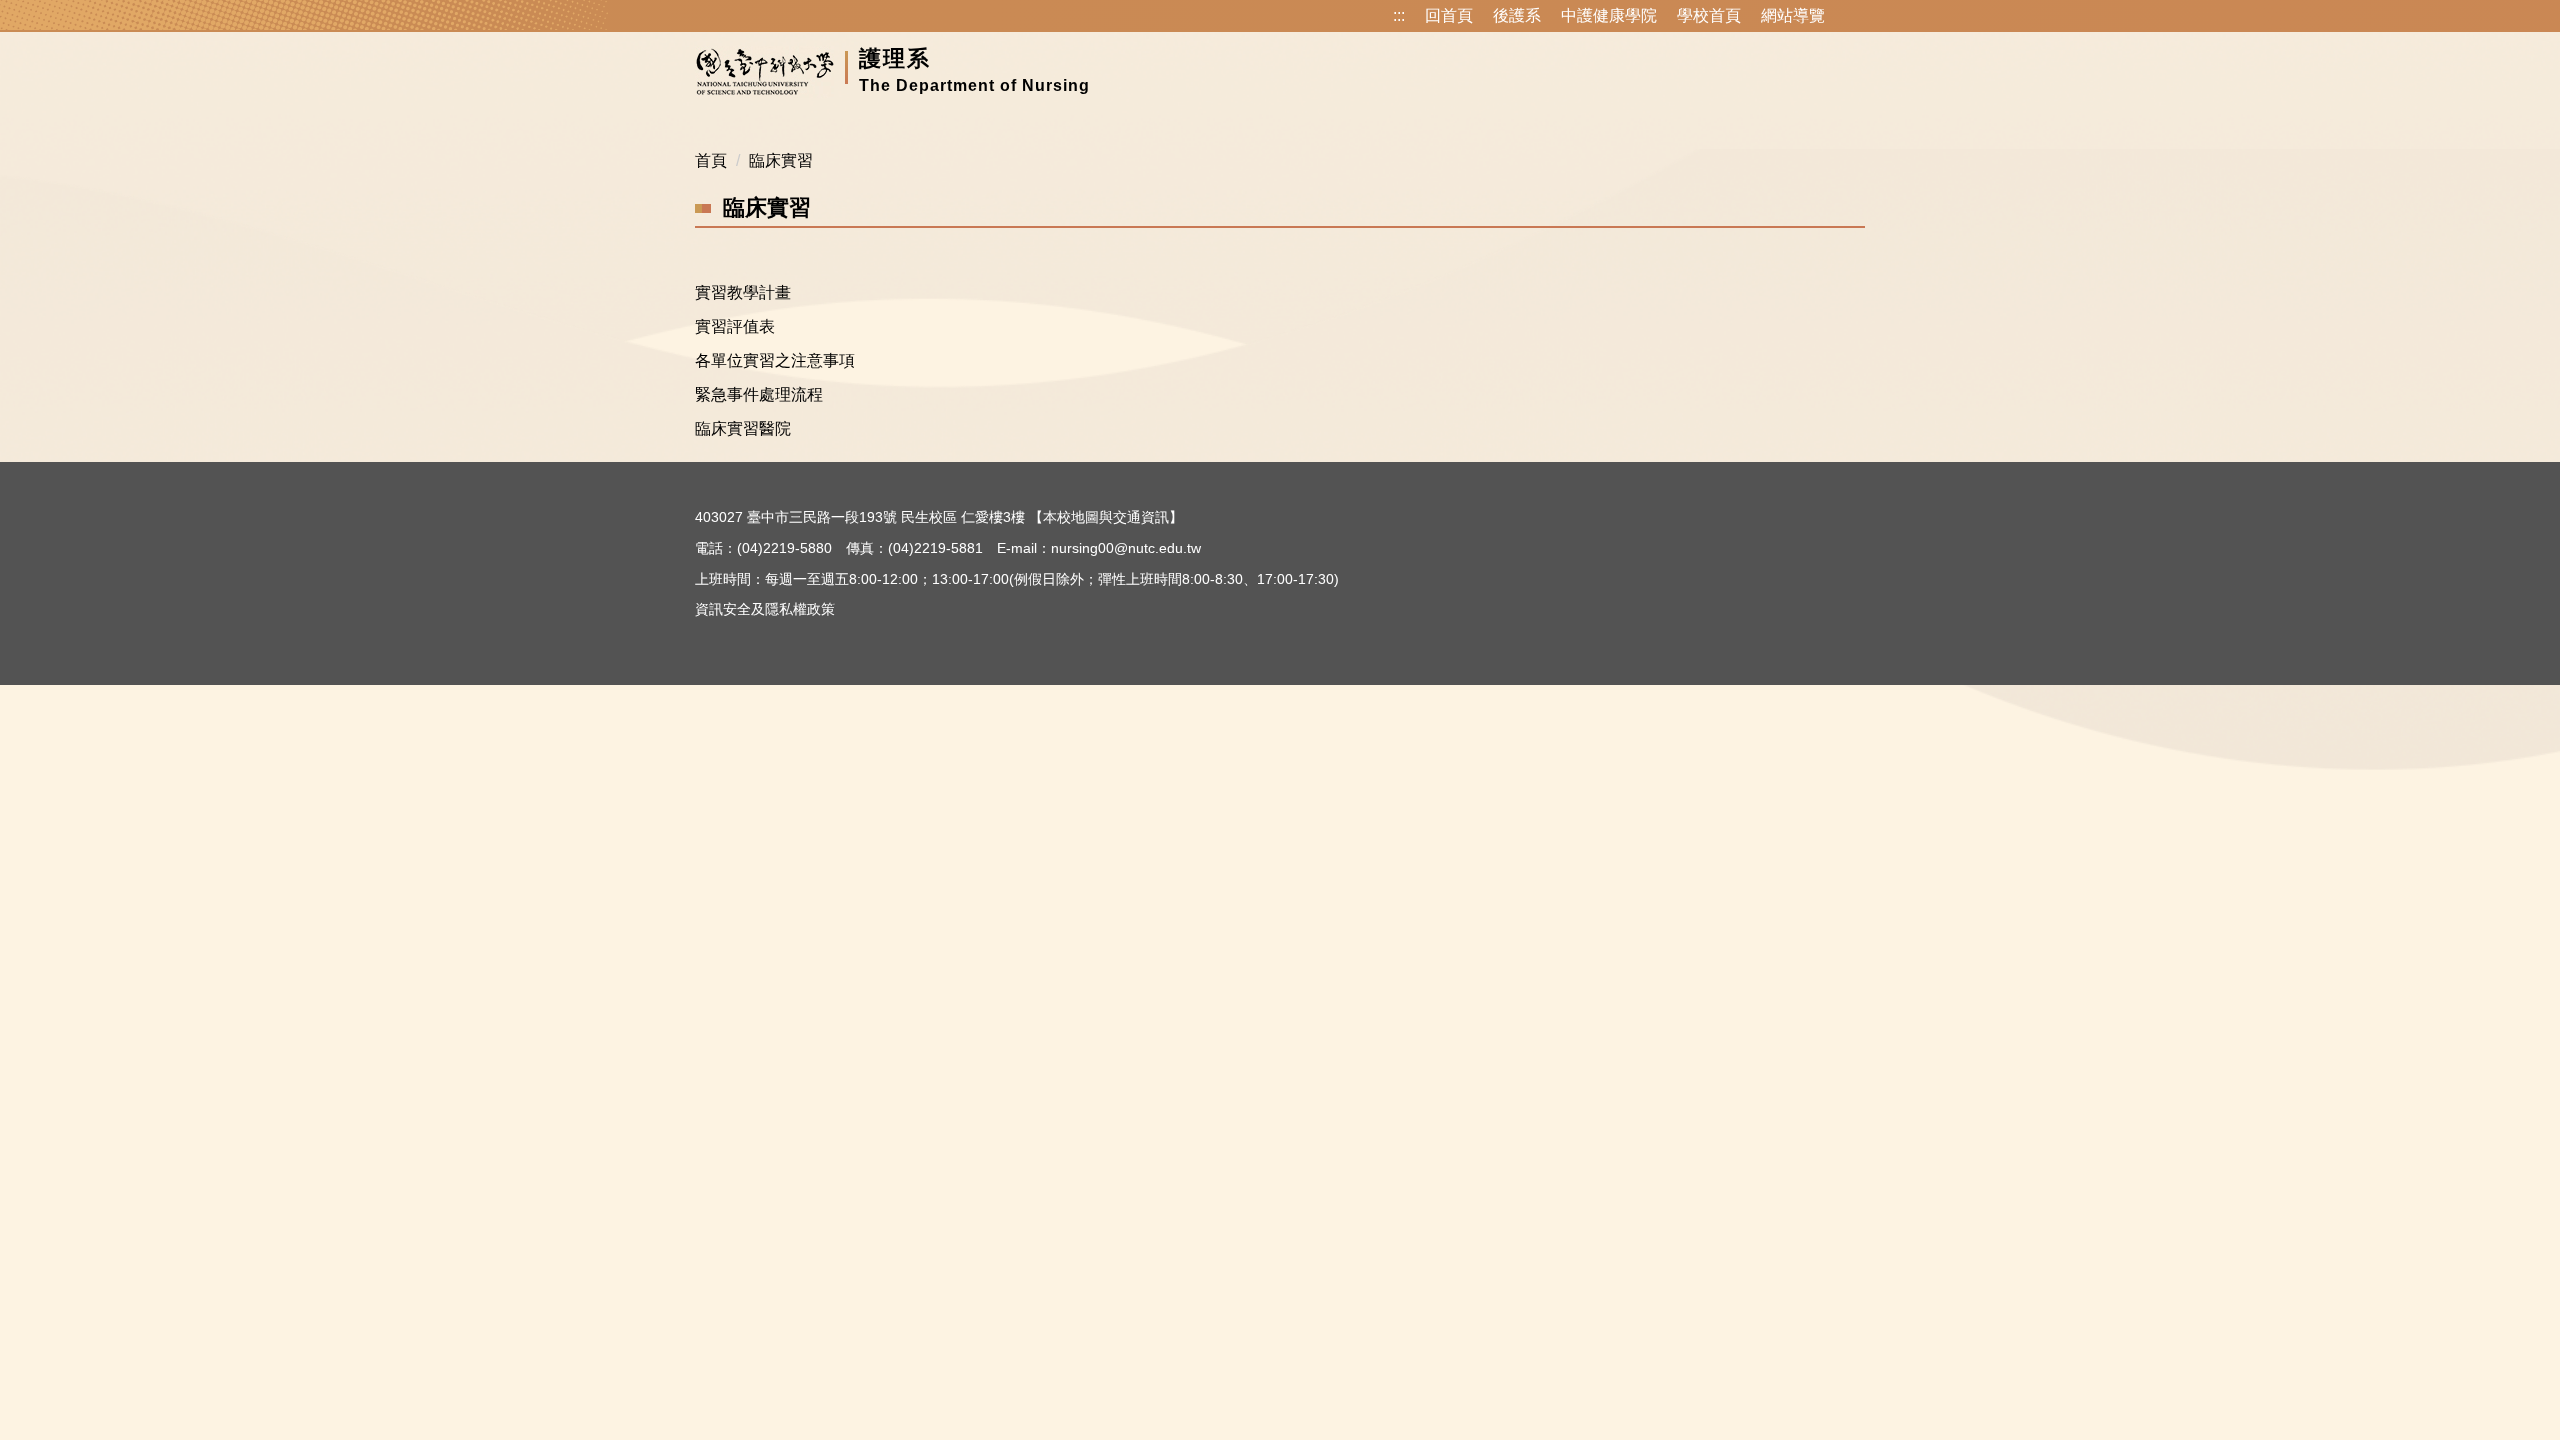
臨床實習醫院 (743, 428)
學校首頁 (1709, 15)
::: (1399, 15)
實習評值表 (735, 326)
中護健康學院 (1609, 15)
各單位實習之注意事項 (775, 360)
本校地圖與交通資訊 (1106, 517)
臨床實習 (781, 160)
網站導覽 (1793, 15)
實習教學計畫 (743, 292)
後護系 (1517, 15)
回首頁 (1449, 15)
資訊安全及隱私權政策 (765, 609)
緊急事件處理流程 (759, 394)
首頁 (711, 160)
